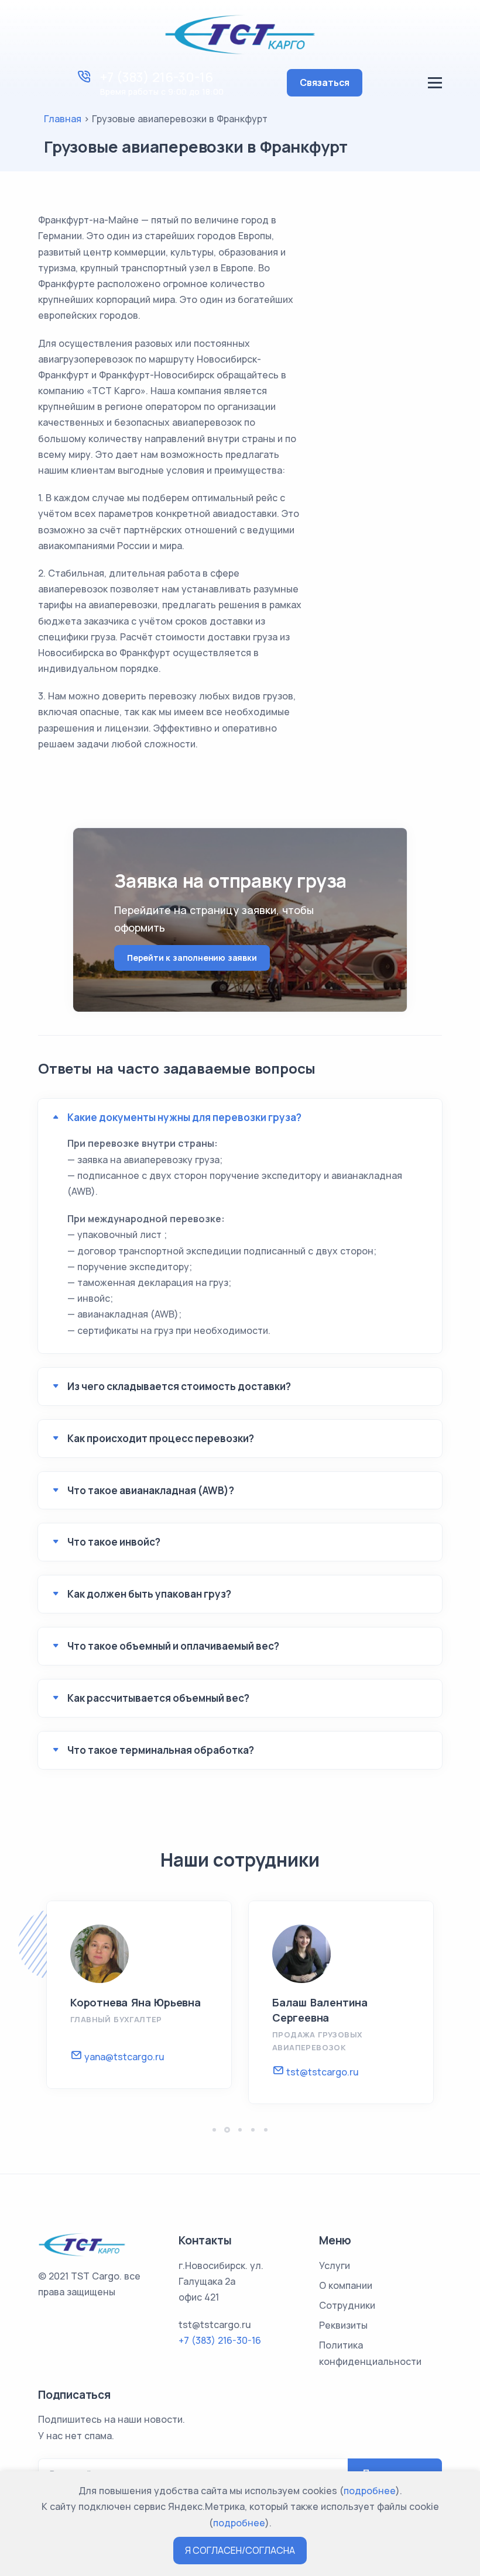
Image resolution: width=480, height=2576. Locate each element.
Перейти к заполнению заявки (192, 958)
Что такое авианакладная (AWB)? (151, 1490)
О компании (346, 2285)
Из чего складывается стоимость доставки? (179, 1386)
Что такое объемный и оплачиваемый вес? (173, 1646)
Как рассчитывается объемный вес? (158, 1698)
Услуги (335, 2265)
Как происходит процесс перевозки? (161, 1438)
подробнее (370, 2491)
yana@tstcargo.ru (123, 2057)
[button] (214, 2130)
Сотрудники (347, 2305)
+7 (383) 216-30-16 (157, 77)
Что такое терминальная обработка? (161, 1750)
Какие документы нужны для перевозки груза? (184, 1117)
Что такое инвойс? (114, 1542)
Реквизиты (343, 2325)
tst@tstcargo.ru (321, 2072)
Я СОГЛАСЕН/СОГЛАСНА (240, 2550)
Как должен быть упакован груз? (149, 1594)
